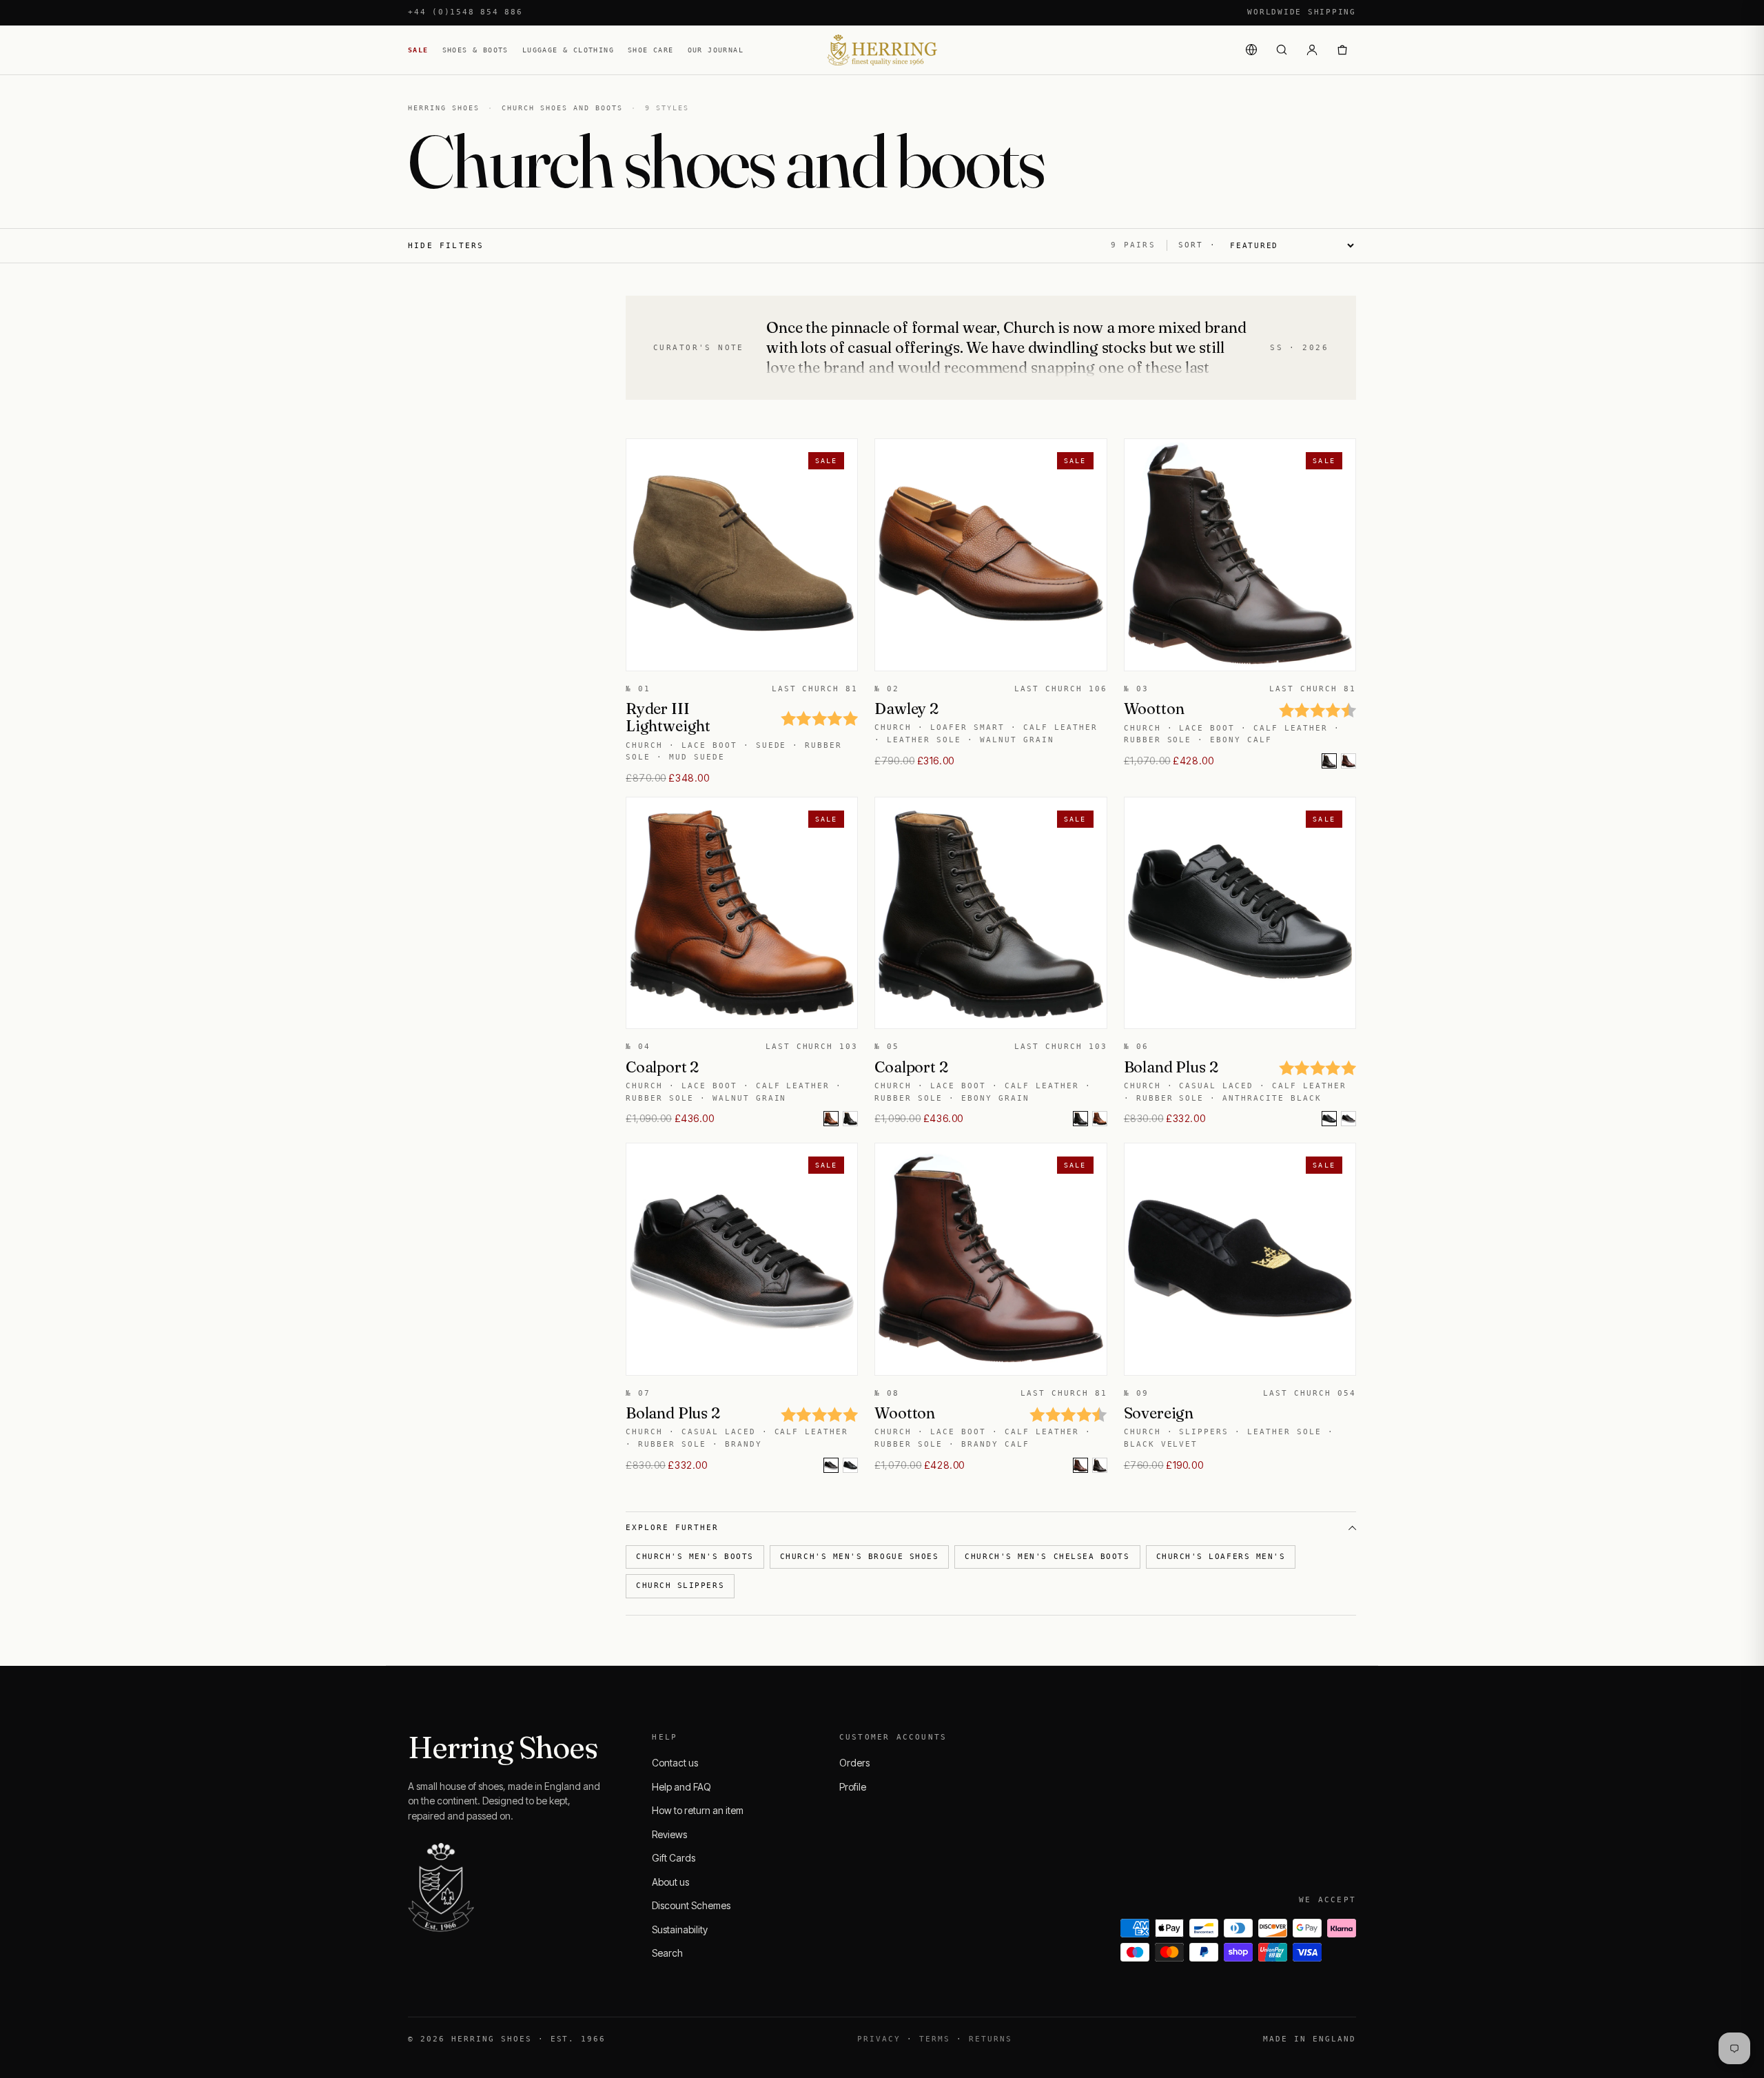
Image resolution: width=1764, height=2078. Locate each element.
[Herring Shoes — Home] (882, 50)
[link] (1348, 761)
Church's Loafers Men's (1221, 1557)
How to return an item (698, 1810)
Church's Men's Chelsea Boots (1047, 1557)
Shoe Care (651, 50)
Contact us (675, 1763)
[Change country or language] (1251, 50)
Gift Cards (674, 1858)
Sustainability (680, 1929)
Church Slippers (680, 1586)
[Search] (1282, 50)
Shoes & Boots (475, 50)
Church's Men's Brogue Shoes (860, 1557)
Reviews (669, 1834)
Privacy (879, 2039)
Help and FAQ (681, 1787)
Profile (853, 1787)
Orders (854, 1763)
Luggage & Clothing (568, 50)
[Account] (1312, 50)
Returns (991, 2039)
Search (667, 1953)
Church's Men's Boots (695, 1557)
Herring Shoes (444, 108)
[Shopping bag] (1342, 50)
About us (670, 1882)
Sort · (1197, 245)
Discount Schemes (691, 1905)
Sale (418, 50)
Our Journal (716, 50)
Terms (935, 2039)
